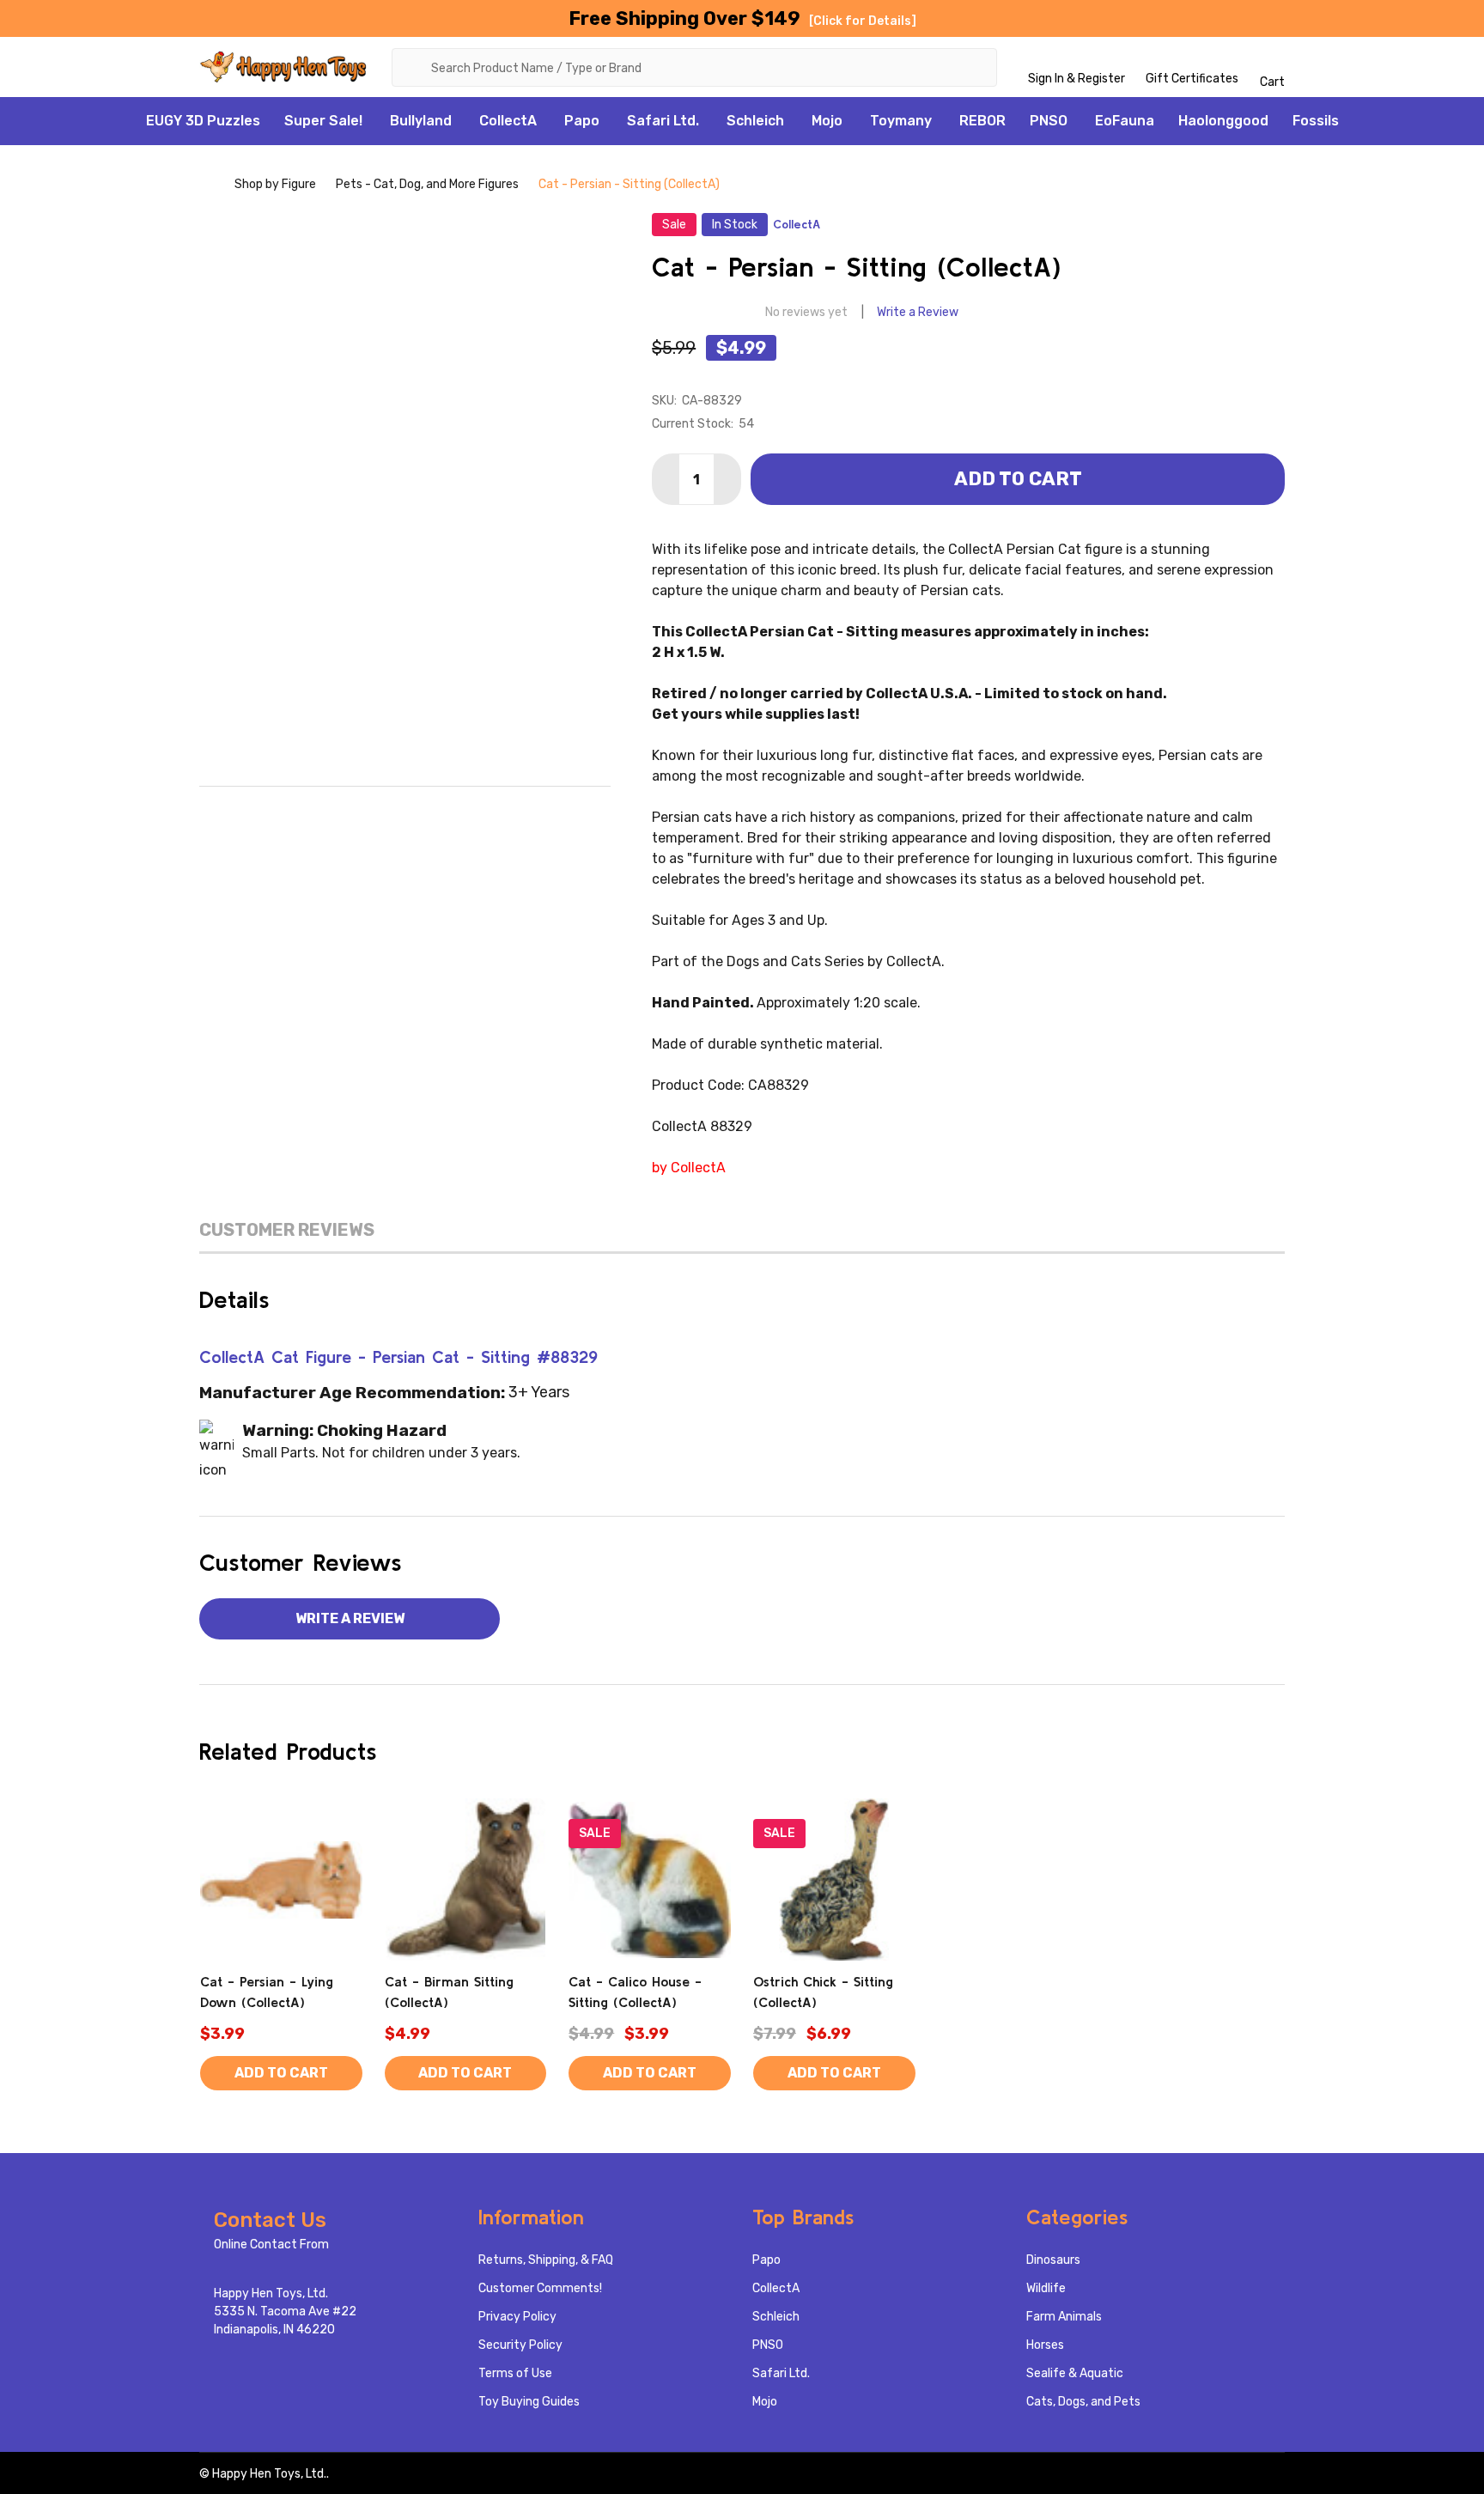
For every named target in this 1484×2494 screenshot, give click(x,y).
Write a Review (918, 312)
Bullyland (421, 121)
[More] (372, 121)
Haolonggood (1223, 121)
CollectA (508, 121)
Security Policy (520, 2345)
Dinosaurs (1053, 2260)
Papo (582, 121)
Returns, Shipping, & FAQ (546, 2260)
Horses (1045, 2345)
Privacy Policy (517, 2317)
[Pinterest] (477, 813)
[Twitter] (441, 813)
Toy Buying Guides (529, 2402)
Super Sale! (323, 121)
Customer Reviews (287, 1230)
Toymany (901, 121)
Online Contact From (271, 2245)
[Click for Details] (863, 21)
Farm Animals (1064, 2317)
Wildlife (1046, 2288)
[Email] (369, 813)
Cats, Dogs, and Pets (1083, 2402)
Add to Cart (1018, 479)
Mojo (827, 121)
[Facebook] (333, 813)
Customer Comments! (540, 2288)
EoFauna (1125, 121)
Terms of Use (515, 2373)
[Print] (405, 813)
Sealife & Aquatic (1075, 2373)
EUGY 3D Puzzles (203, 121)
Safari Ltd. (663, 121)
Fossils (1316, 121)
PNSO (1049, 121)
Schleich (755, 121)
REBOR (982, 121)
